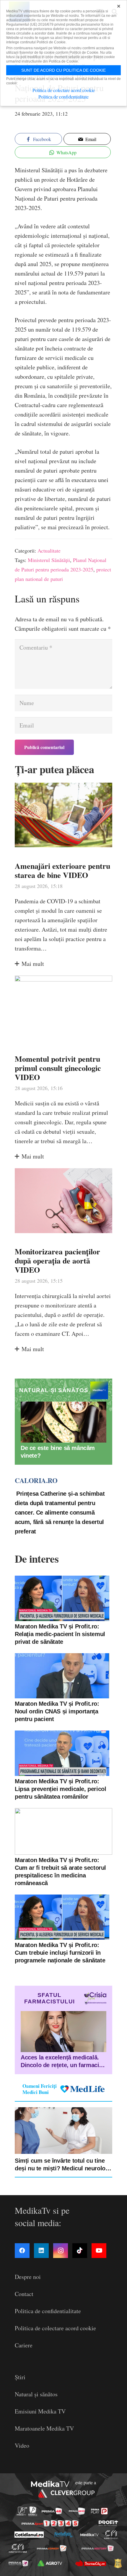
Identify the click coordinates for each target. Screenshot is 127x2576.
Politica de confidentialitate (48, 2311)
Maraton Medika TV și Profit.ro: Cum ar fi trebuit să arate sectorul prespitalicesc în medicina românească (60, 1872)
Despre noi (28, 2277)
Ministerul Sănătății (49, 560)
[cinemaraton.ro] (111, 2535)
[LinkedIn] (41, 2251)
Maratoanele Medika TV (44, 2428)
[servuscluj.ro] (91, 2563)
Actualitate (49, 550)
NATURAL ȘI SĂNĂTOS (54, 1390)
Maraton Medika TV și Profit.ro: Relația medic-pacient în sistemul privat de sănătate (60, 1634)
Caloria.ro (36, 1480)
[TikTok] (80, 2251)
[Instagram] (61, 2251)
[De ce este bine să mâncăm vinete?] (63, 1422)
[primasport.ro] (50, 2523)
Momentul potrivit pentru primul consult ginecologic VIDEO (58, 1068)
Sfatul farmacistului (49, 1998)
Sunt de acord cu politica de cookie (63, 70)
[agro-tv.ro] (50, 2563)
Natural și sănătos (36, 2394)
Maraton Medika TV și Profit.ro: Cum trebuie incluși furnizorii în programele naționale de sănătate (60, 1953)
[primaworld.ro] (18, 2563)
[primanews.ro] (77, 2511)
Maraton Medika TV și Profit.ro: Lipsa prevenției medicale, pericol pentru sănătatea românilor (60, 1789)
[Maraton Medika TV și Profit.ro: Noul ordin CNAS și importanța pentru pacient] (62, 1676)
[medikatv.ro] (89, 2535)
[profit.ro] (108, 2523)
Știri (20, 2377)
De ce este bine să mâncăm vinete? (58, 1452)
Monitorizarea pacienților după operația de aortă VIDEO (57, 1261)
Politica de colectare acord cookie (55, 2328)
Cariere (24, 2345)
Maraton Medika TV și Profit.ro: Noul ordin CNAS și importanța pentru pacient (57, 1711)
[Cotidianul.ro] (29, 2535)
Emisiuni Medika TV (40, 2411)
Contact (24, 2294)
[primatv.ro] (22, 2511)
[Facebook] (22, 2251)
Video (22, 2445)
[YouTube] (99, 2251)
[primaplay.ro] (99, 2511)
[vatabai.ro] (118, 2563)
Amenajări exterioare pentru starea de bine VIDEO (62, 870)
